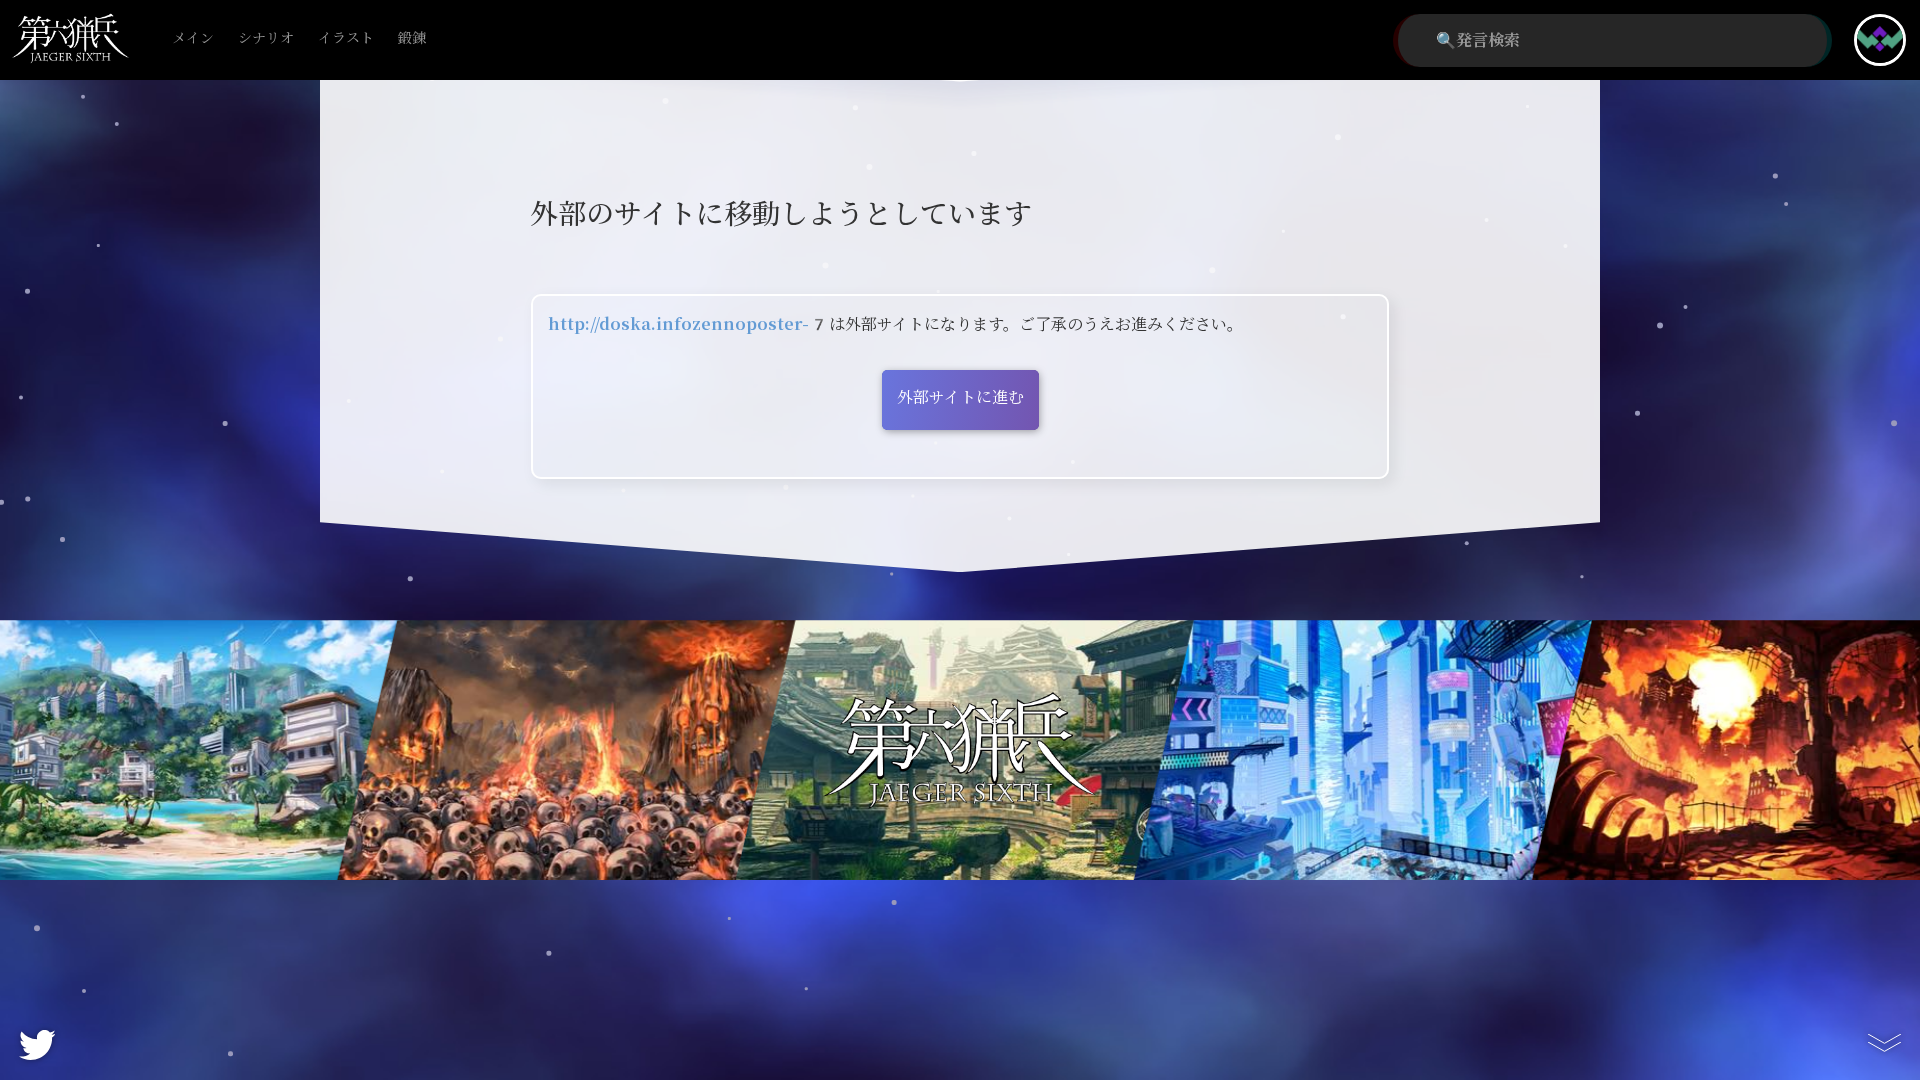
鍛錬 (412, 38)
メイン (193, 38)
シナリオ (266, 38)
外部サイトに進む (960, 397)
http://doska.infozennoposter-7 (688, 324)
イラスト (346, 38)
